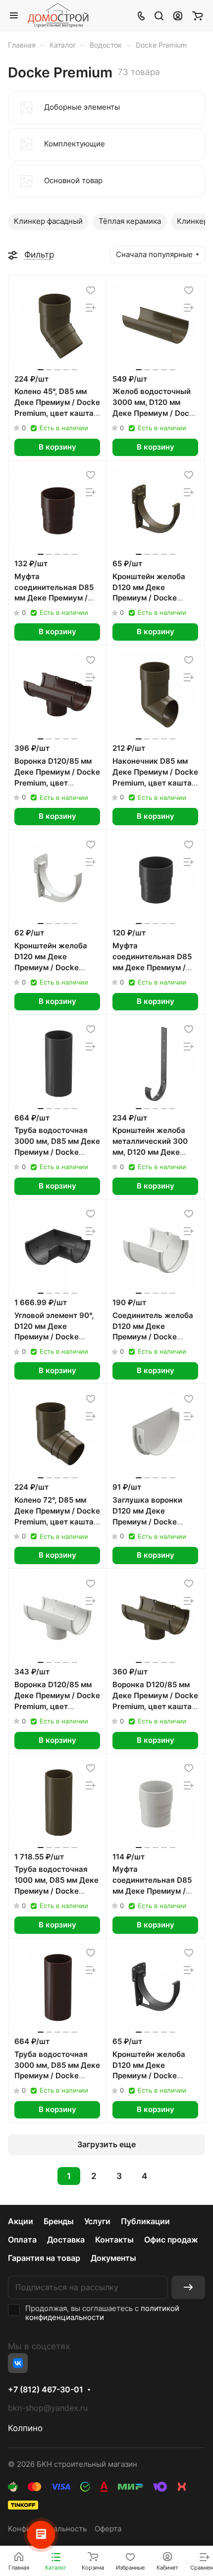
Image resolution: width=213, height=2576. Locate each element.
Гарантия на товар (44, 2258)
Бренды (59, 2221)
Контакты (114, 2240)
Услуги (97, 2221)
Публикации (145, 2221)
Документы (113, 2258)
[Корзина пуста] (197, 15)
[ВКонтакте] (18, 2363)
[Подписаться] (188, 2287)
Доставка (66, 2240)
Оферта (108, 2529)
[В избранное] (91, 291)
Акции (21, 2221)
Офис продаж (171, 2240)
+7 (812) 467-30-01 (46, 2390)
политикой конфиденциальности (102, 2313)
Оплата (22, 2240)
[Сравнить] (91, 308)
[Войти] (178, 15)
